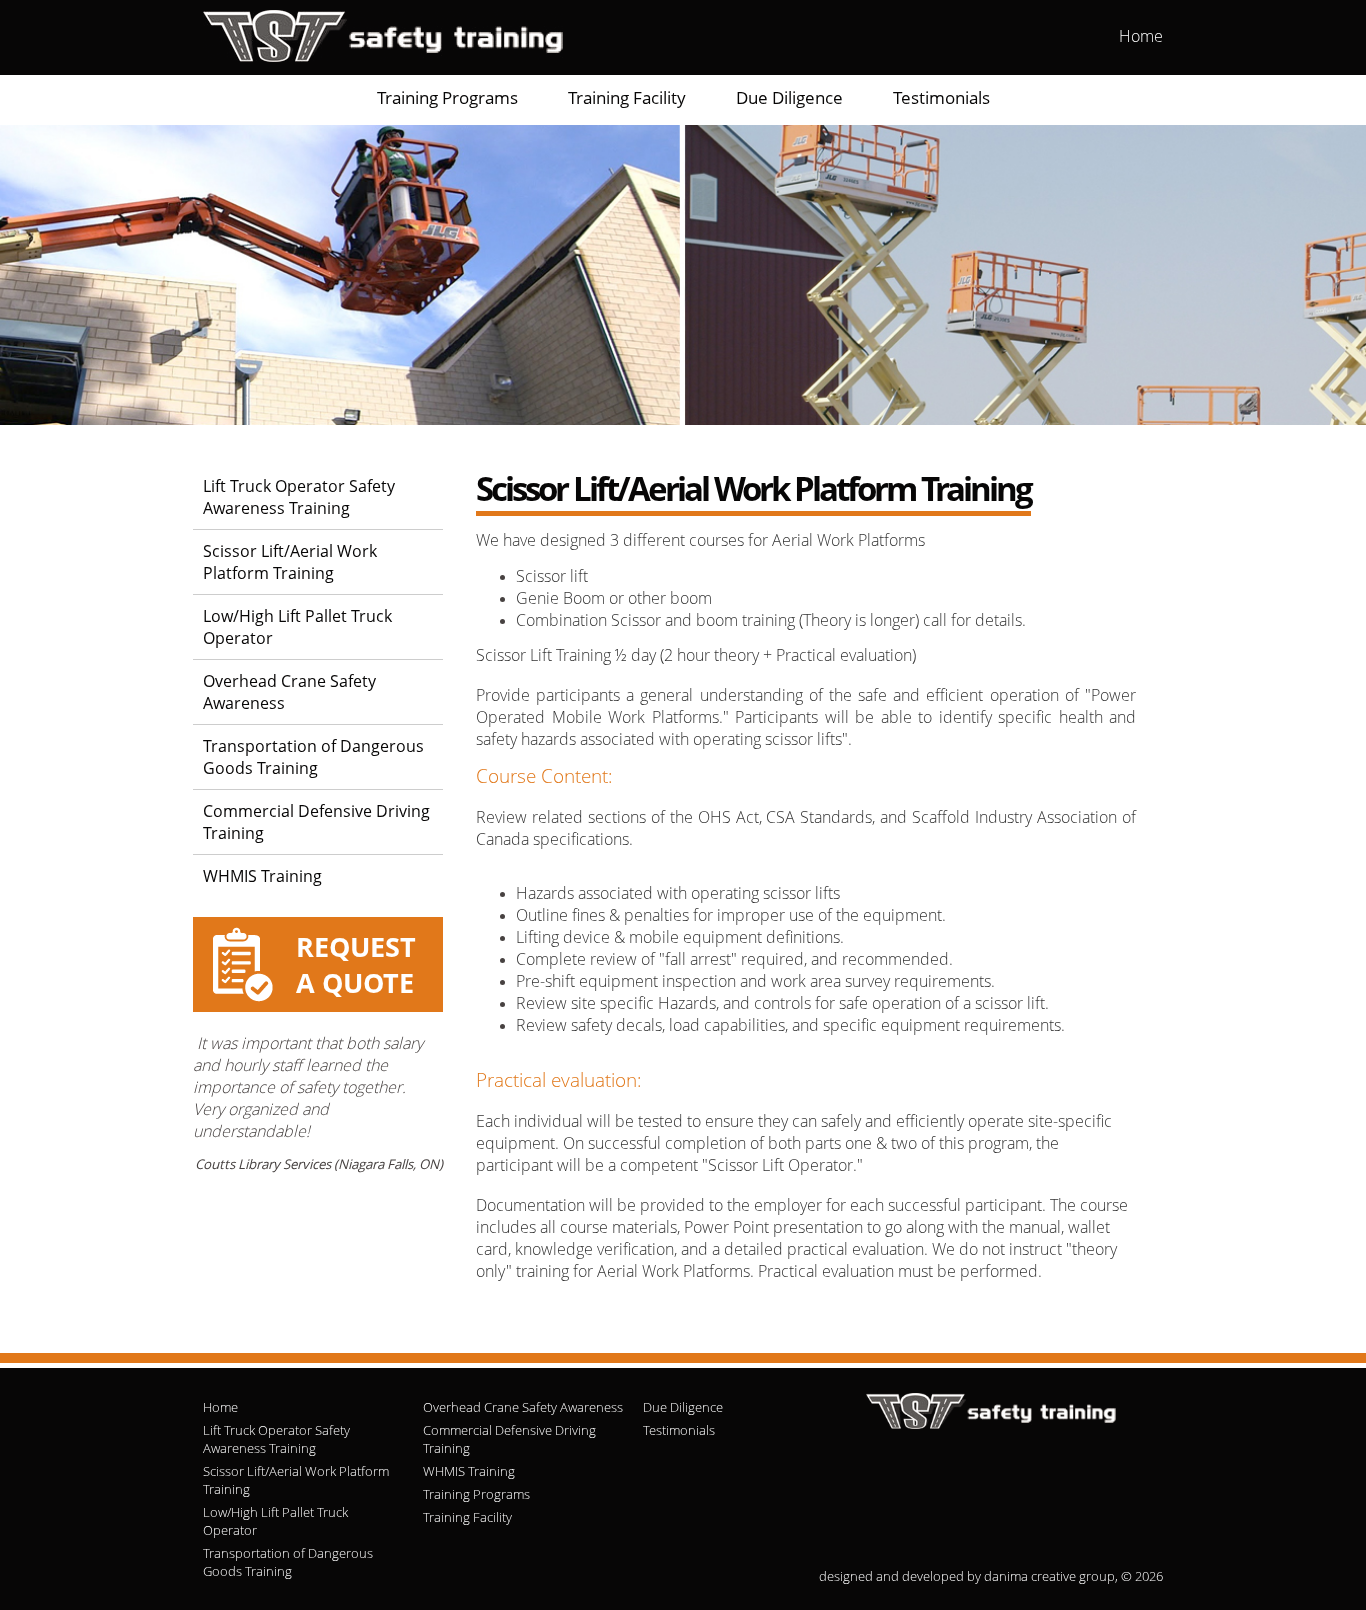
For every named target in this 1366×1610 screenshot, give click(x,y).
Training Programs (447, 97)
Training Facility (627, 97)
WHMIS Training (262, 876)
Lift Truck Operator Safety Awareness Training (299, 497)
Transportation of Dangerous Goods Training (313, 757)
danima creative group (1049, 1576)
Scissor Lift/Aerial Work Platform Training (290, 562)
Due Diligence (789, 97)
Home (1141, 36)
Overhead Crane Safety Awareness (289, 692)
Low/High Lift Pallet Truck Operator (297, 627)
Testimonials (941, 97)
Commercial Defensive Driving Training (316, 822)
